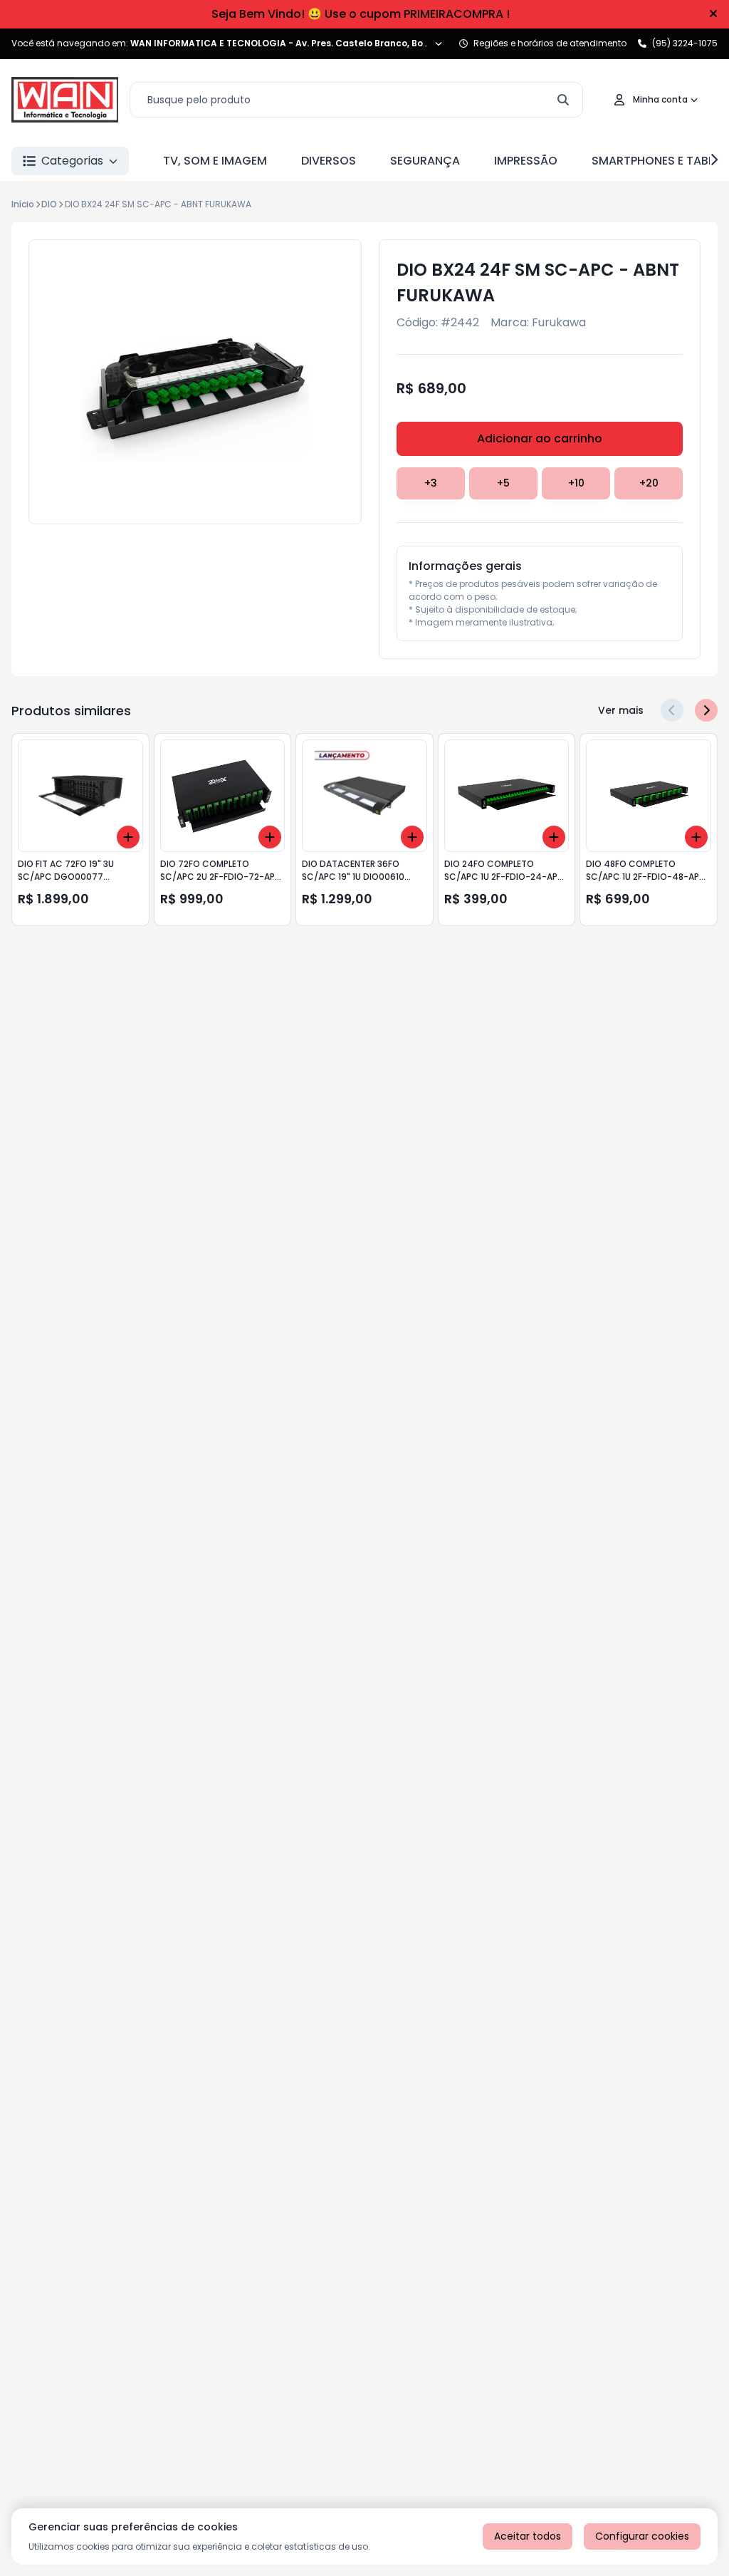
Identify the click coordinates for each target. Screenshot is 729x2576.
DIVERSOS (329, 161)
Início (23, 204)
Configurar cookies (642, 2536)
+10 (576, 483)
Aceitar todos (528, 2536)
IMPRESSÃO (526, 161)
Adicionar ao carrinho (540, 438)
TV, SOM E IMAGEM (215, 161)
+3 (431, 483)
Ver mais (621, 710)
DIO (49, 204)
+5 (503, 483)
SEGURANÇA (425, 161)
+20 (649, 483)
